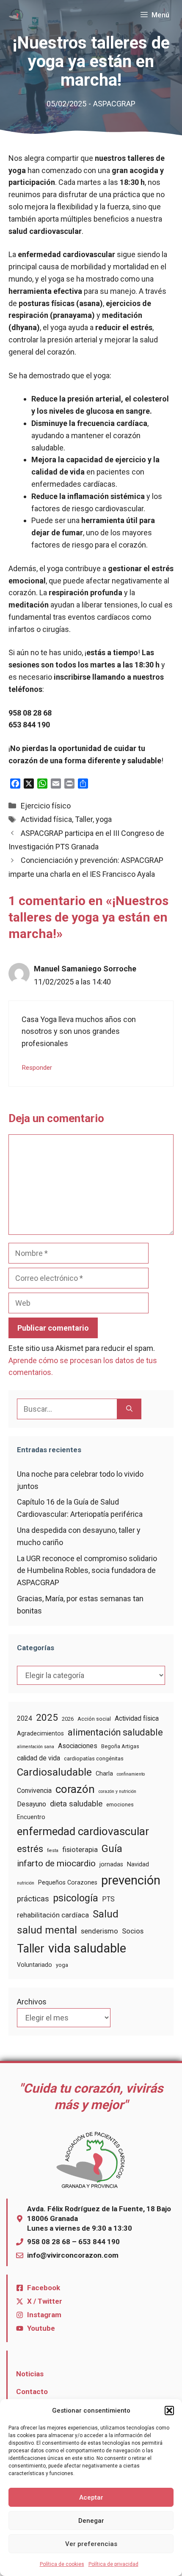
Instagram (44, 2315)
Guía (112, 1849)
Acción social (94, 1719)
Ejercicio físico (46, 806)
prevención (131, 1880)
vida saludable (87, 1948)
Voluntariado (34, 1965)
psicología (76, 1898)
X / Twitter (45, 2301)
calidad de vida (39, 1758)
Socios (133, 1931)
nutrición (26, 1883)
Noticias (30, 2374)
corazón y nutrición (117, 1791)
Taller (84, 819)
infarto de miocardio (56, 1863)
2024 (25, 1718)
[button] (169, 2411)
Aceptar (91, 2497)
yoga (104, 819)
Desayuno (32, 1804)
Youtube (41, 2328)
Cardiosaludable (54, 1772)
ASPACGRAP (114, 104)
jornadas (111, 1864)
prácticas (33, 1899)
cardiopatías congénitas (94, 1758)
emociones (120, 1805)
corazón (75, 1789)
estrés (30, 1849)
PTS (108, 1899)
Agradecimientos (40, 1733)
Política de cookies (62, 2564)
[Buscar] (129, 1409)
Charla (104, 1773)
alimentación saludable (115, 1732)
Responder (37, 1068)
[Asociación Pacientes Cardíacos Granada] (16, 15)
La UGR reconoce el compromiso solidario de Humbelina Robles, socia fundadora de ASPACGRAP (87, 1571)
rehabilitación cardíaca (53, 1915)
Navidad (138, 1864)
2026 (68, 1719)
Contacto (32, 2392)
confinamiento (131, 1774)
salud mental (47, 1930)
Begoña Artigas (120, 1746)
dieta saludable (76, 1804)
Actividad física (46, 819)
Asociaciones (78, 1746)
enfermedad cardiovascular (83, 1831)
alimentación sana (36, 1747)
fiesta (53, 1851)
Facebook (44, 2288)
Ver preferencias (91, 2544)
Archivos (32, 2002)
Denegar (91, 2521)
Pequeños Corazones (68, 1882)
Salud (106, 1914)
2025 (47, 1717)
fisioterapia (80, 1850)
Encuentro (31, 1817)
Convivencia (34, 1791)
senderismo (99, 1931)
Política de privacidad (113, 2564)
